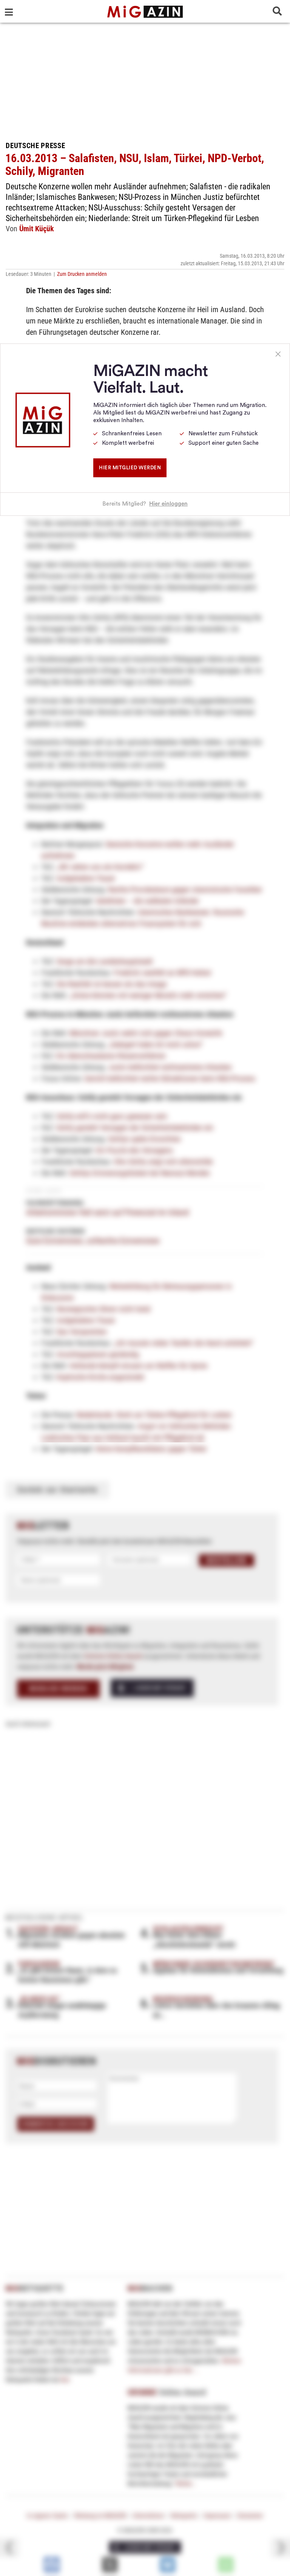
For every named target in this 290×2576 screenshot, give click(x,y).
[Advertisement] (145, 79)
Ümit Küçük (37, 229)
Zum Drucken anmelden (82, 274)
